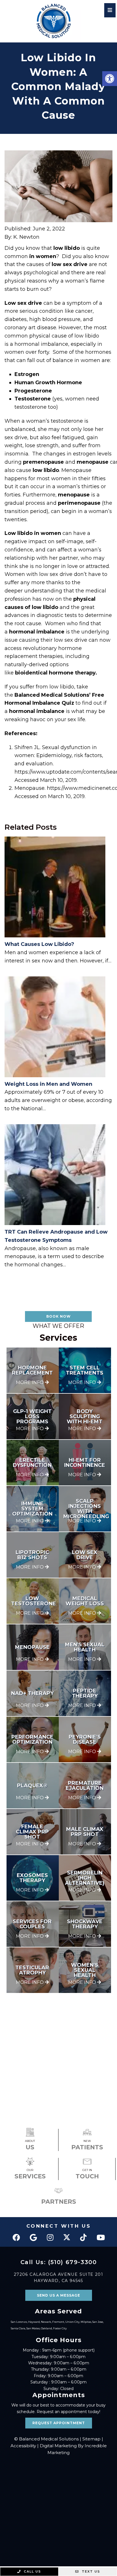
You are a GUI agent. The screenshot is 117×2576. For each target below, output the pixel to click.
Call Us (32, 2571)
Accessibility (23, 2446)
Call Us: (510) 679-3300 (59, 2262)
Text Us (90, 2571)
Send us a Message (58, 2295)
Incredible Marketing (77, 2449)
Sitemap (91, 2439)
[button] (110, 79)
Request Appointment (59, 2423)
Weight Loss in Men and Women (48, 1084)
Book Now (58, 1316)
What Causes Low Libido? (39, 944)
